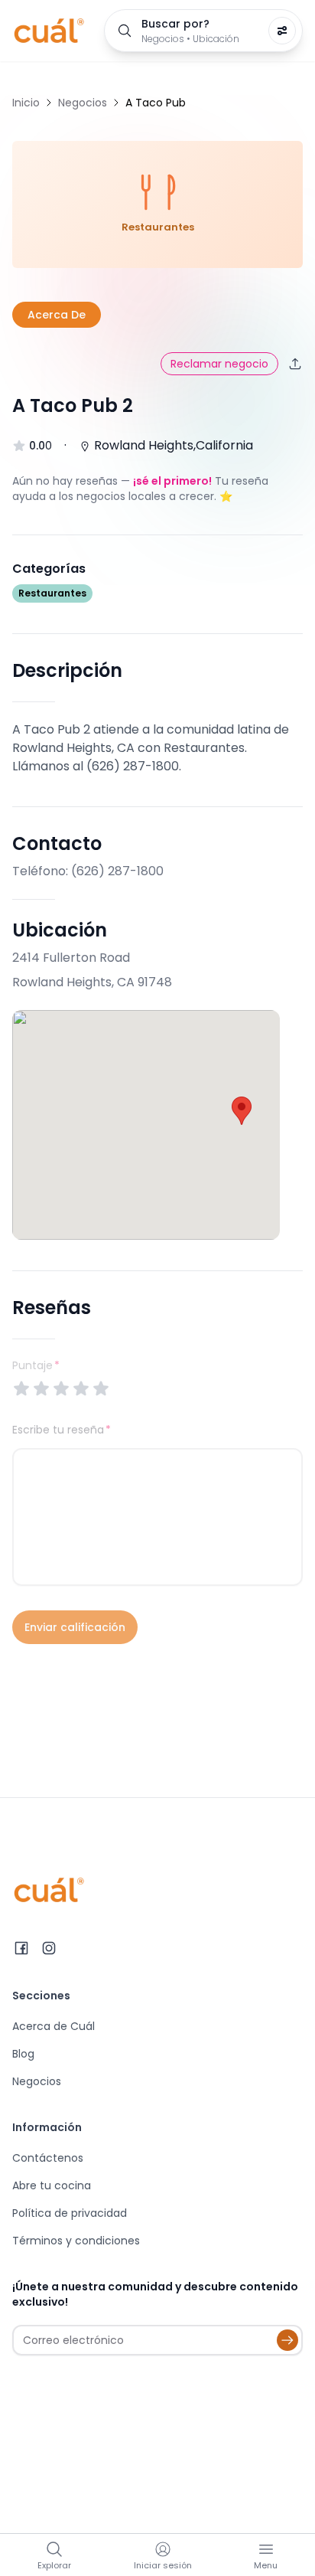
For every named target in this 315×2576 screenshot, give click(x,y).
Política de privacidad (70, 2213)
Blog (23, 2054)
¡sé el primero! (172, 481)
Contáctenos (48, 2158)
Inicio (26, 103)
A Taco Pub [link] (156, 103)
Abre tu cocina (52, 2185)
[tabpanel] (157, 1038)
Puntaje (36, 1365)
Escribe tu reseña (58, 1430)
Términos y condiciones (76, 2241)
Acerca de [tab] (57, 315)
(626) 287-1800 (117, 871)
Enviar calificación (75, 1627)
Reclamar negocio (219, 364)
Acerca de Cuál (54, 2026)
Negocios (83, 103)
